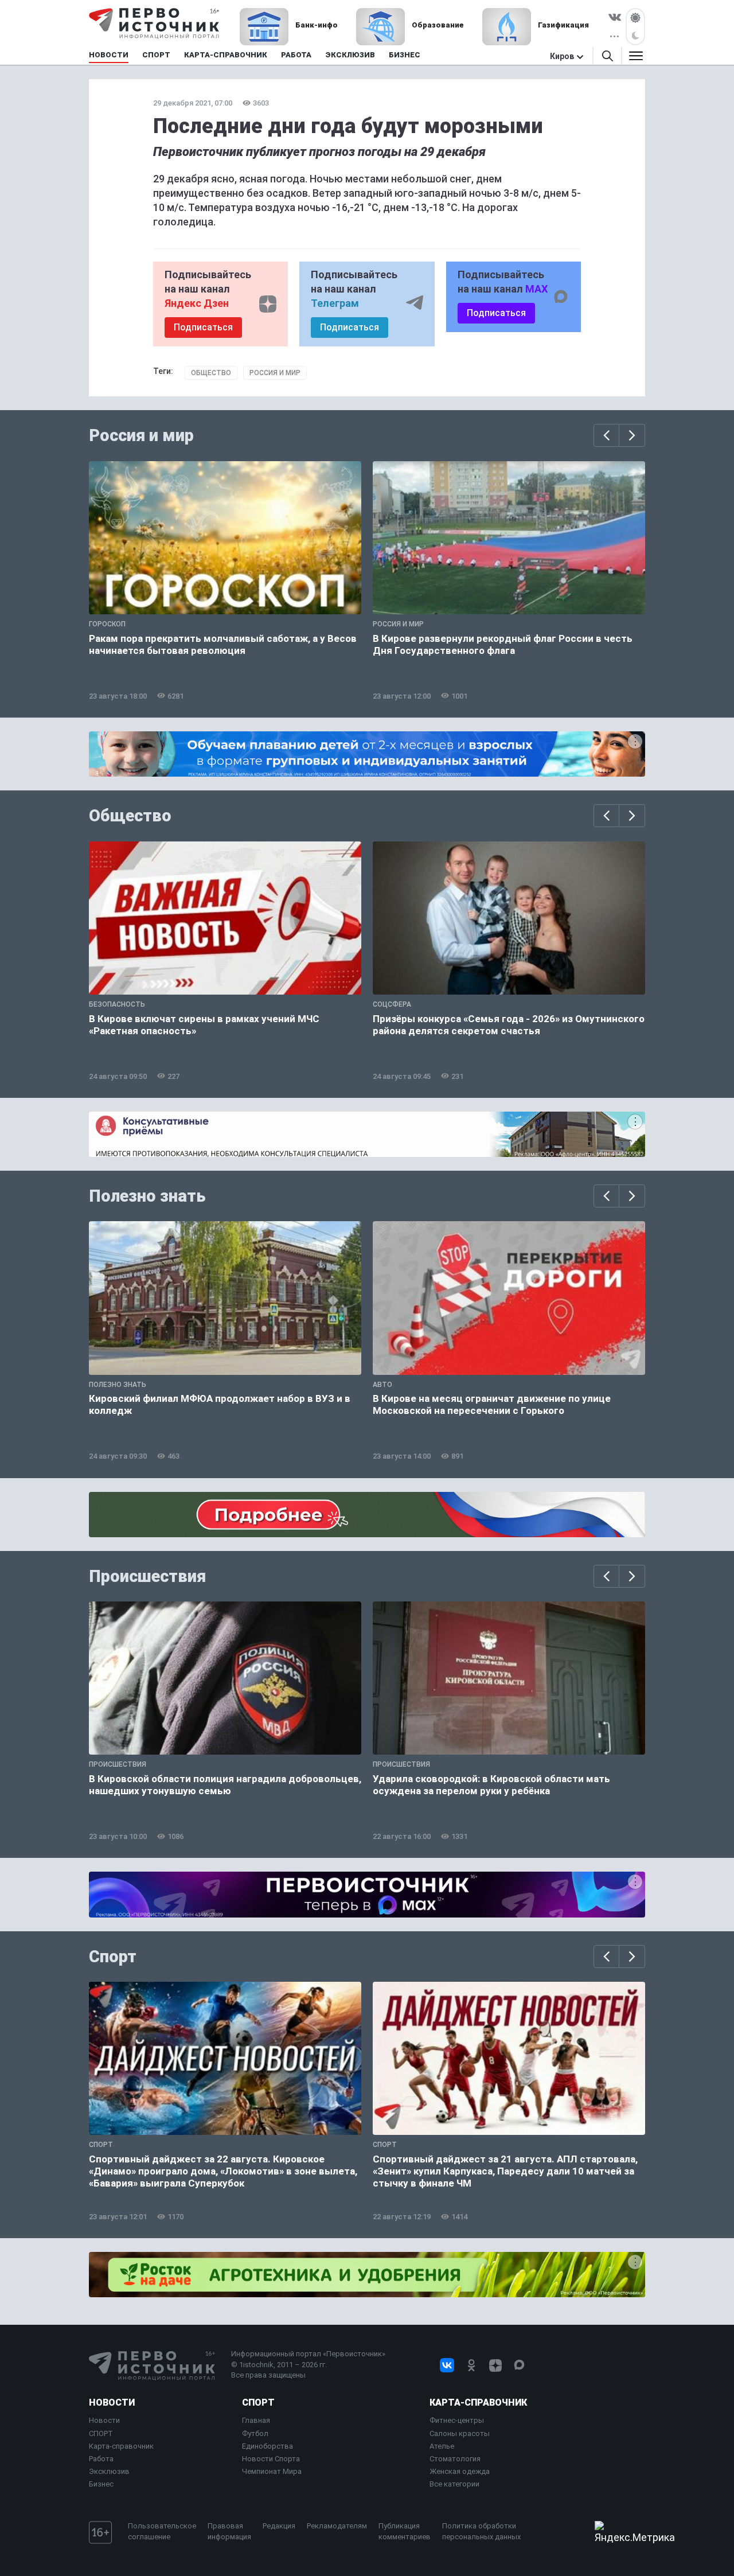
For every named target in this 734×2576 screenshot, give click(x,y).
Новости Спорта (271, 2459)
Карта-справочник (121, 2446)
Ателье (442, 2446)
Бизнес (101, 2484)
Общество (211, 373)
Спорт (113, 1957)
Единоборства (268, 2446)
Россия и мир (275, 373)
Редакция (279, 2526)
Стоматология (455, 2459)
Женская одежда (460, 2471)
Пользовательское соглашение (162, 2531)
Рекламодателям (337, 2526)
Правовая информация (229, 2531)
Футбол (255, 2433)
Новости (112, 2402)
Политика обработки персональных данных (481, 2531)
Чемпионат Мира (272, 2471)
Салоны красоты (460, 2433)
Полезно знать (147, 1196)
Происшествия (147, 1576)
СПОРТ (101, 2433)
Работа (101, 2459)
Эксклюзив (109, 2471)
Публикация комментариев (405, 2531)
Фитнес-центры (457, 2420)
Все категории (454, 2484)
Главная (256, 2420)
